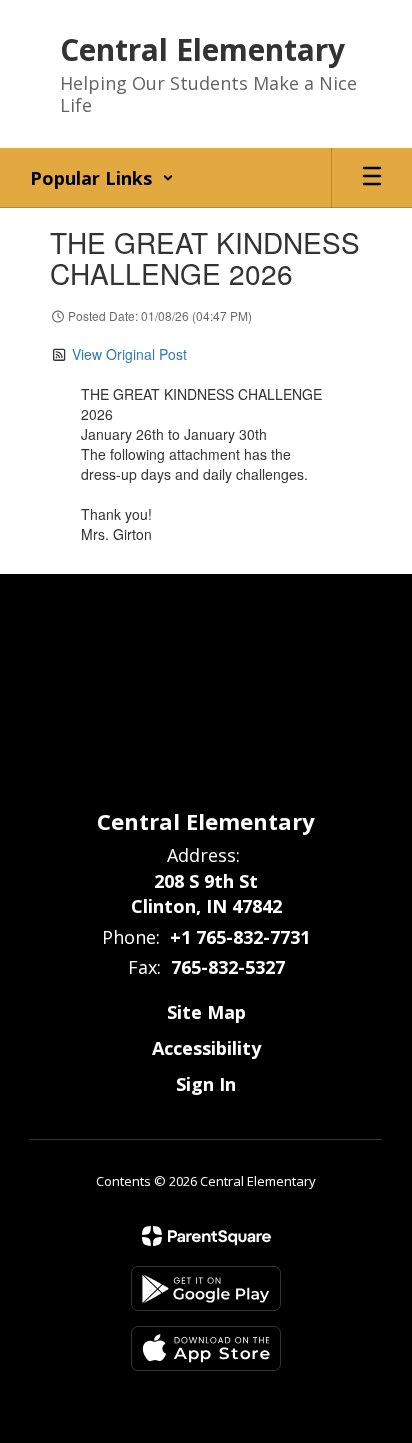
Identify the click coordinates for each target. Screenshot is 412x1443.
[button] (102, 178)
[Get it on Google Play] (206, 1288)
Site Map (206, 1012)
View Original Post (129, 354)
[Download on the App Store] (206, 1348)
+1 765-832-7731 (240, 937)
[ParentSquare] (206, 1236)
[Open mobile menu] (372, 178)
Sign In (206, 1084)
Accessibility (206, 1048)
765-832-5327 (228, 967)
